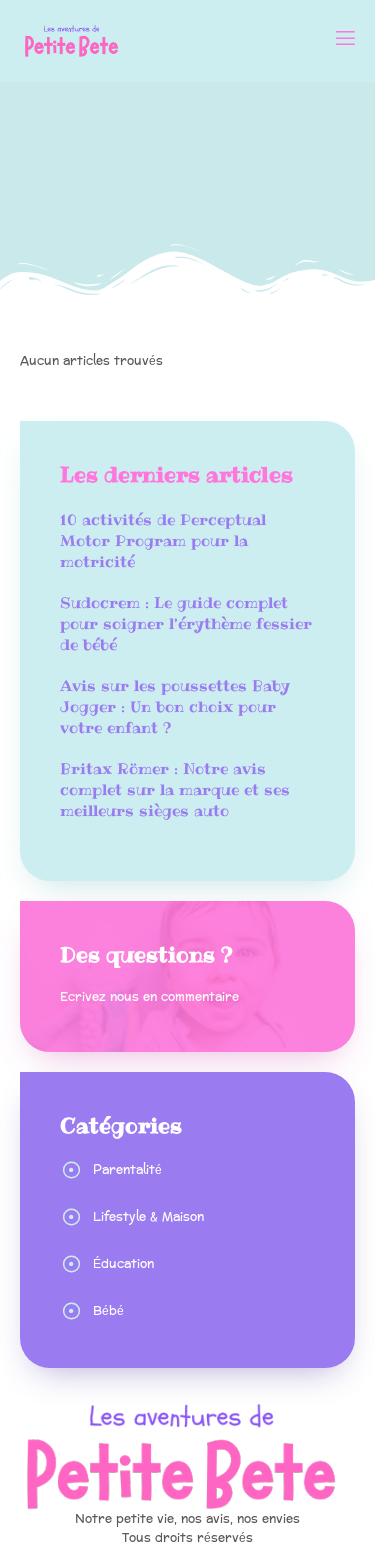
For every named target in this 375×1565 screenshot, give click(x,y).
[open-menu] (344, 40)
